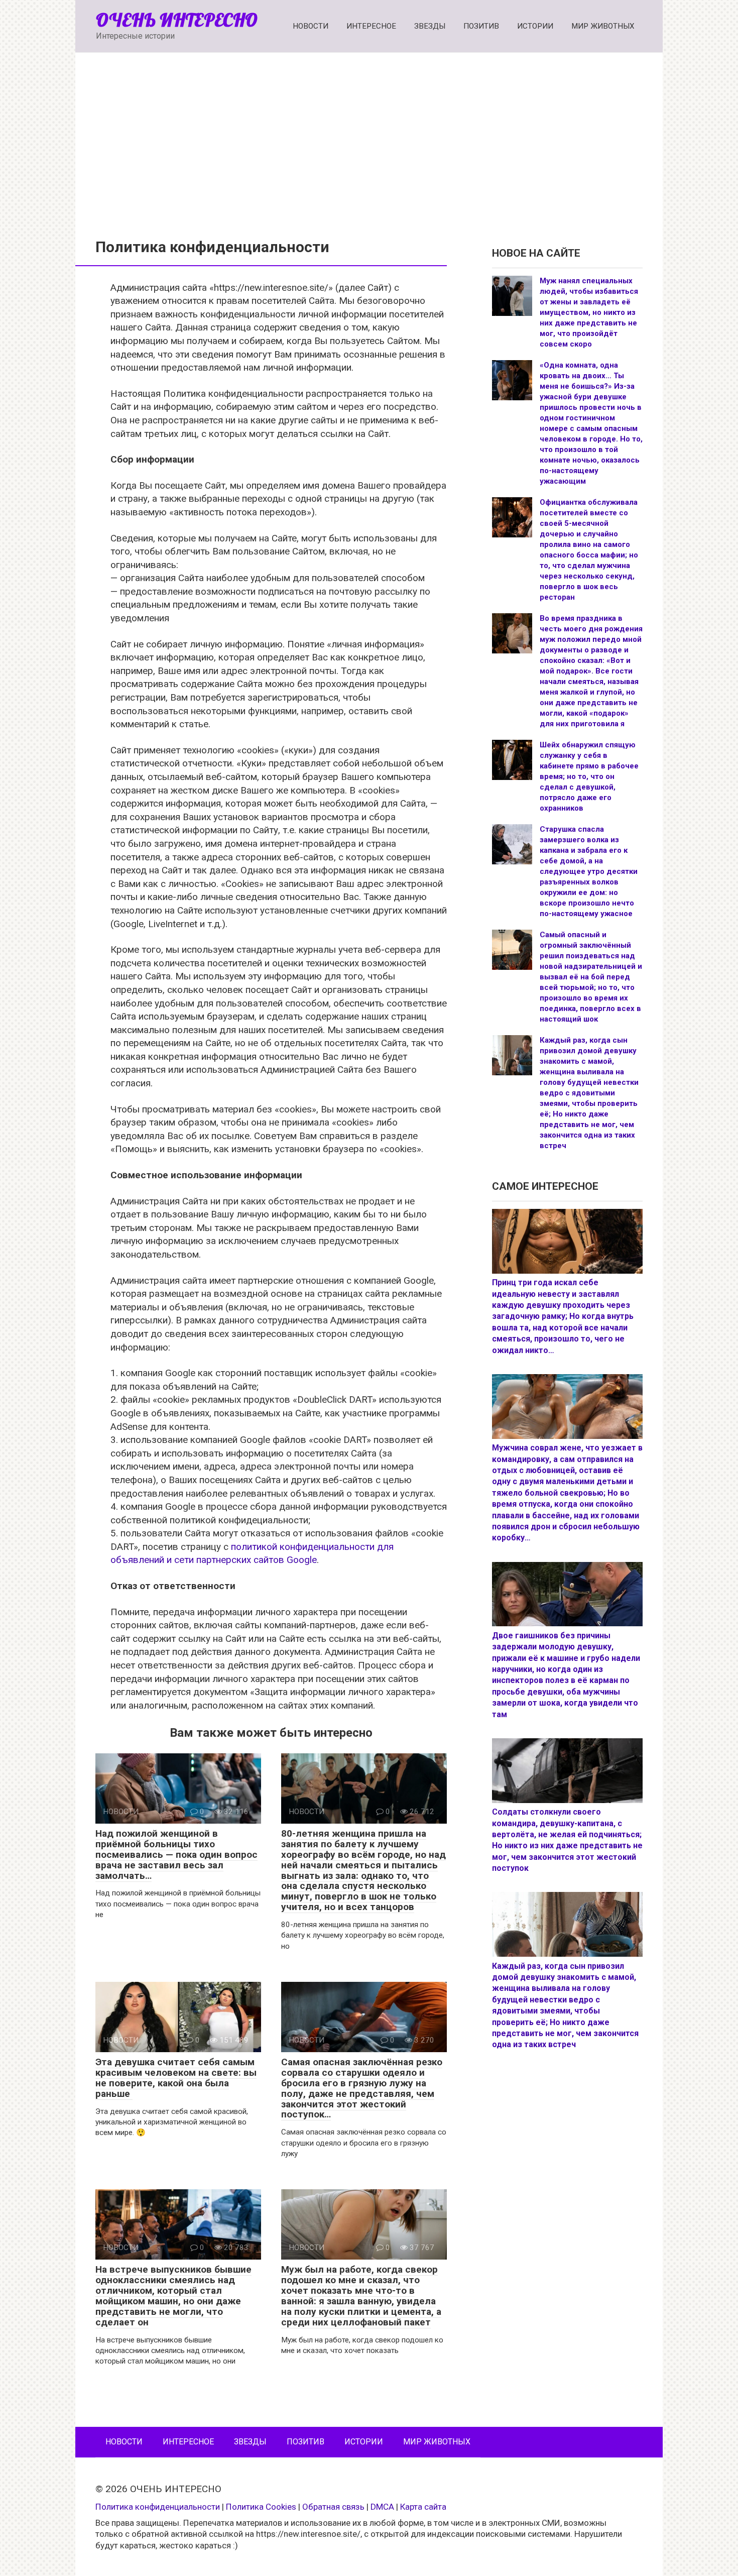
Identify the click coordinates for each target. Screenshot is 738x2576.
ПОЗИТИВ (481, 26)
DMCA (382, 2507)
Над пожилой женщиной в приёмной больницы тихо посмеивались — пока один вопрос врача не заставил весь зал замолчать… (176, 1855)
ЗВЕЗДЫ (430, 26)
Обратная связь (333, 2507)
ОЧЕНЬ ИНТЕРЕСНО (177, 20)
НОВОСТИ (311, 26)
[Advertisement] (369, 138)
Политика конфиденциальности (158, 2507)
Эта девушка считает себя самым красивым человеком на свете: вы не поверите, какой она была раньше (176, 2078)
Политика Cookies (261, 2507)
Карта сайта (423, 2507)
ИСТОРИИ (535, 26)
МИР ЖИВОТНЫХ (603, 26)
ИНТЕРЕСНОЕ (371, 26)
